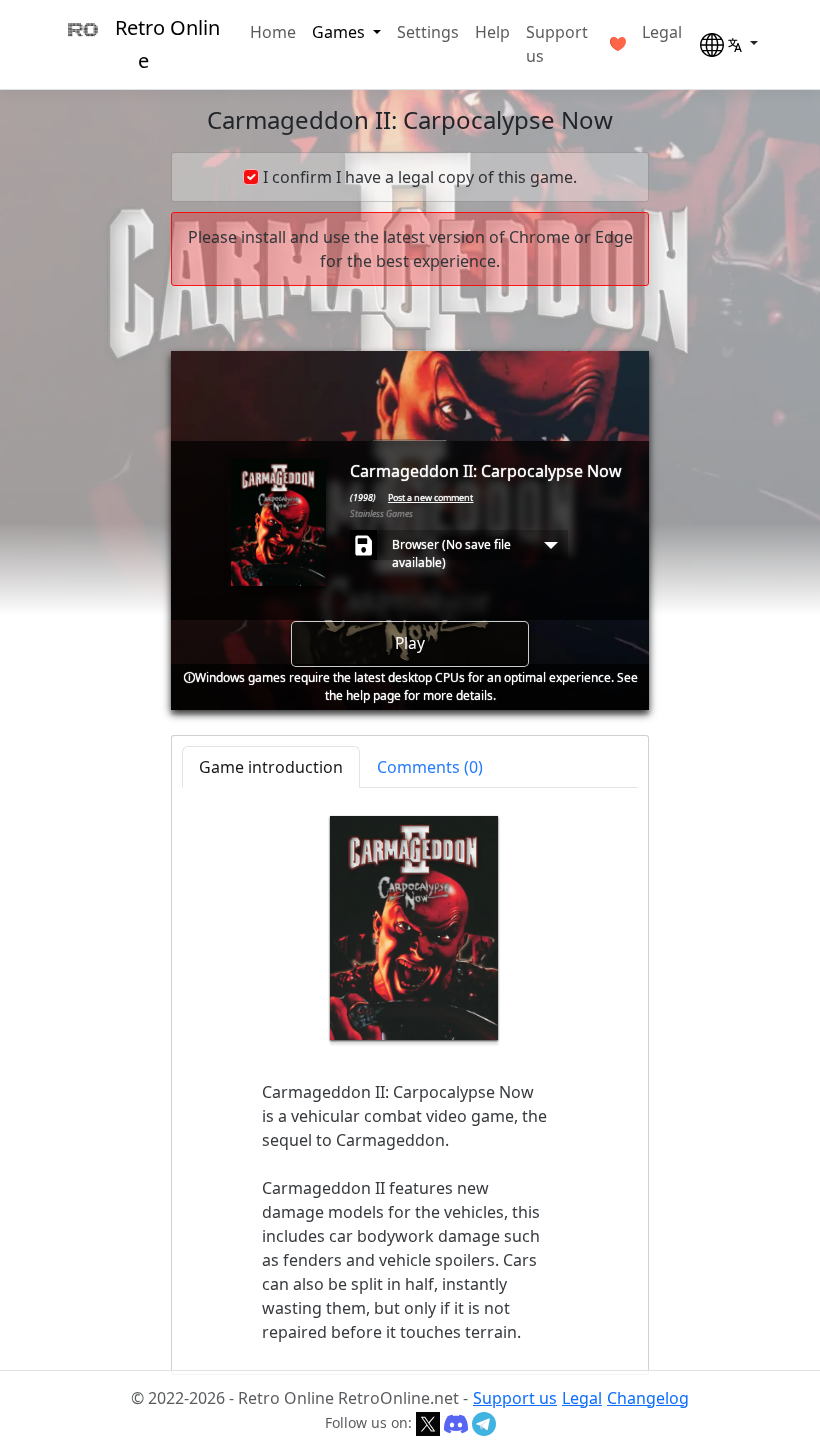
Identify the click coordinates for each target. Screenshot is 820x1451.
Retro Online (167, 44)
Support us (557, 44)
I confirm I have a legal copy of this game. (420, 177)
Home (273, 32)
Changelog (648, 1398)
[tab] (430, 767)
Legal (662, 32)
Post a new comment (430, 497)
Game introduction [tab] (271, 767)
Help (492, 32)
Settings (428, 32)
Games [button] (340, 32)
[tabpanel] (410, 1080)
